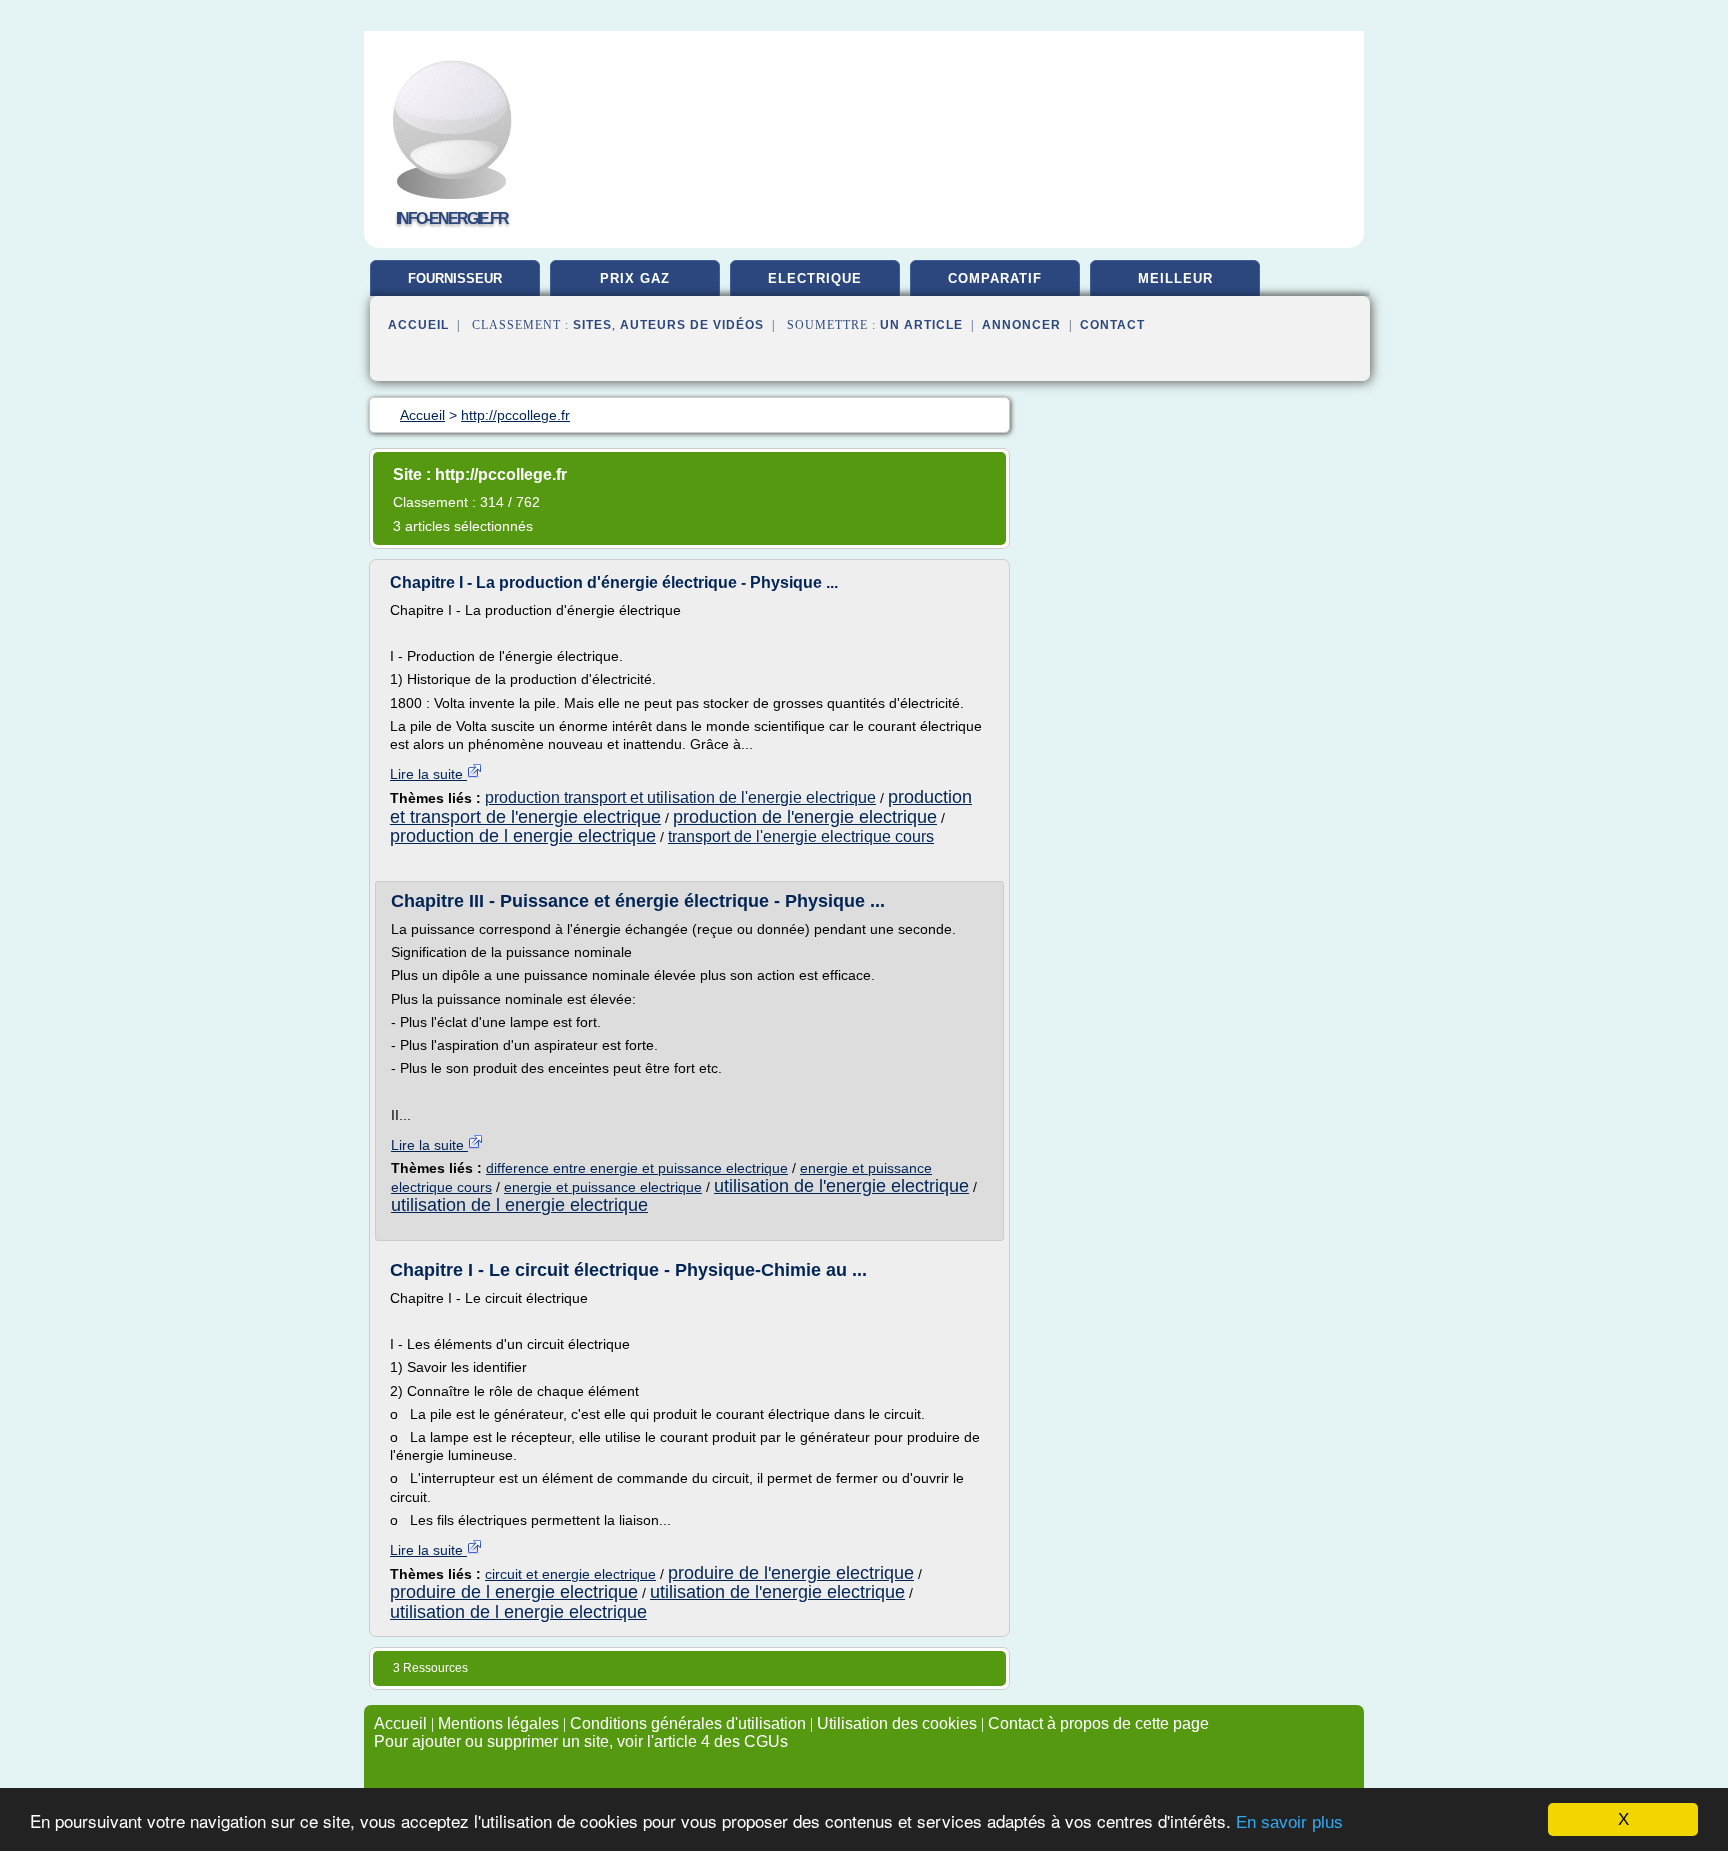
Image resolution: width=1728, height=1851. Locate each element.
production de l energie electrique (523, 836)
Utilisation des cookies (897, 1723)
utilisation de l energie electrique (519, 1205)
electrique (815, 278)
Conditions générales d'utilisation (688, 1723)
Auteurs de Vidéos (692, 325)
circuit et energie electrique (570, 1574)
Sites (592, 325)
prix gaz (635, 278)
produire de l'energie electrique (791, 1573)
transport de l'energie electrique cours (801, 836)
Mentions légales (498, 1723)
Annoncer (1021, 325)
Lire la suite (428, 774)
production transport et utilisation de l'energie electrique (680, 797)
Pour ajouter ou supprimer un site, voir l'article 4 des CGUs (581, 1741)
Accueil (418, 325)
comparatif (995, 278)
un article (921, 325)
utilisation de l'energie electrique (841, 1186)
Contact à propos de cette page (1098, 1723)
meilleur (1175, 278)
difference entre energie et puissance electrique (637, 1168)
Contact (1112, 325)
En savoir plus (1289, 1822)
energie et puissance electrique (603, 1187)
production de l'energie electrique (805, 817)
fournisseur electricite (455, 286)
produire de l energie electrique (514, 1592)
